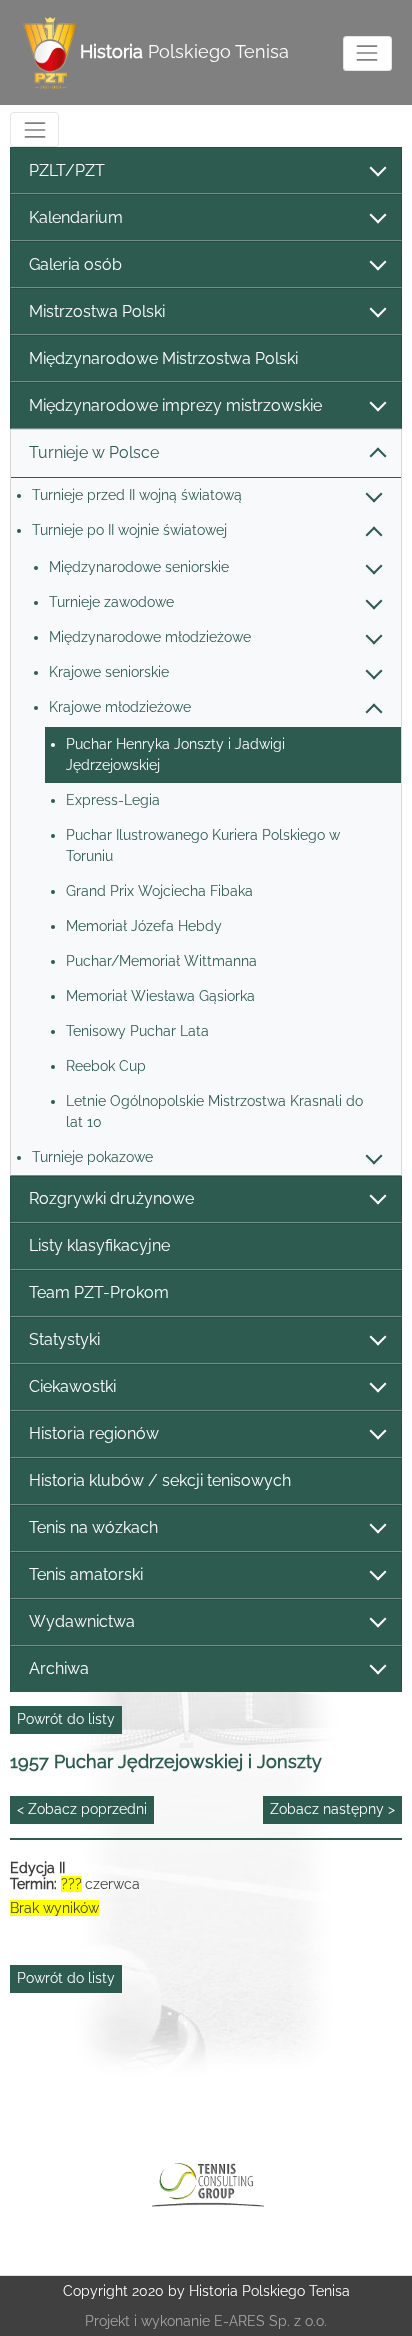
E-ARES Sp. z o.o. (270, 2321)
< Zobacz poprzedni (82, 1809)
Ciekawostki (72, 1386)
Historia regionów (94, 1433)
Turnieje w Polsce (94, 452)
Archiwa (59, 1668)
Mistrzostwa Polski (97, 311)
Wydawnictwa (82, 1621)
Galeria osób (75, 264)
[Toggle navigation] (367, 53)
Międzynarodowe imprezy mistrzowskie (175, 405)
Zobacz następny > (332, 1809)
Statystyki (64, 1339)
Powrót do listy (66, 1719)
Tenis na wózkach (93, 1527)
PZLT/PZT (67, 170)
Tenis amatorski (86, 1574)
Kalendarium (76, 217)
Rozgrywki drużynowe (111, 1198)
